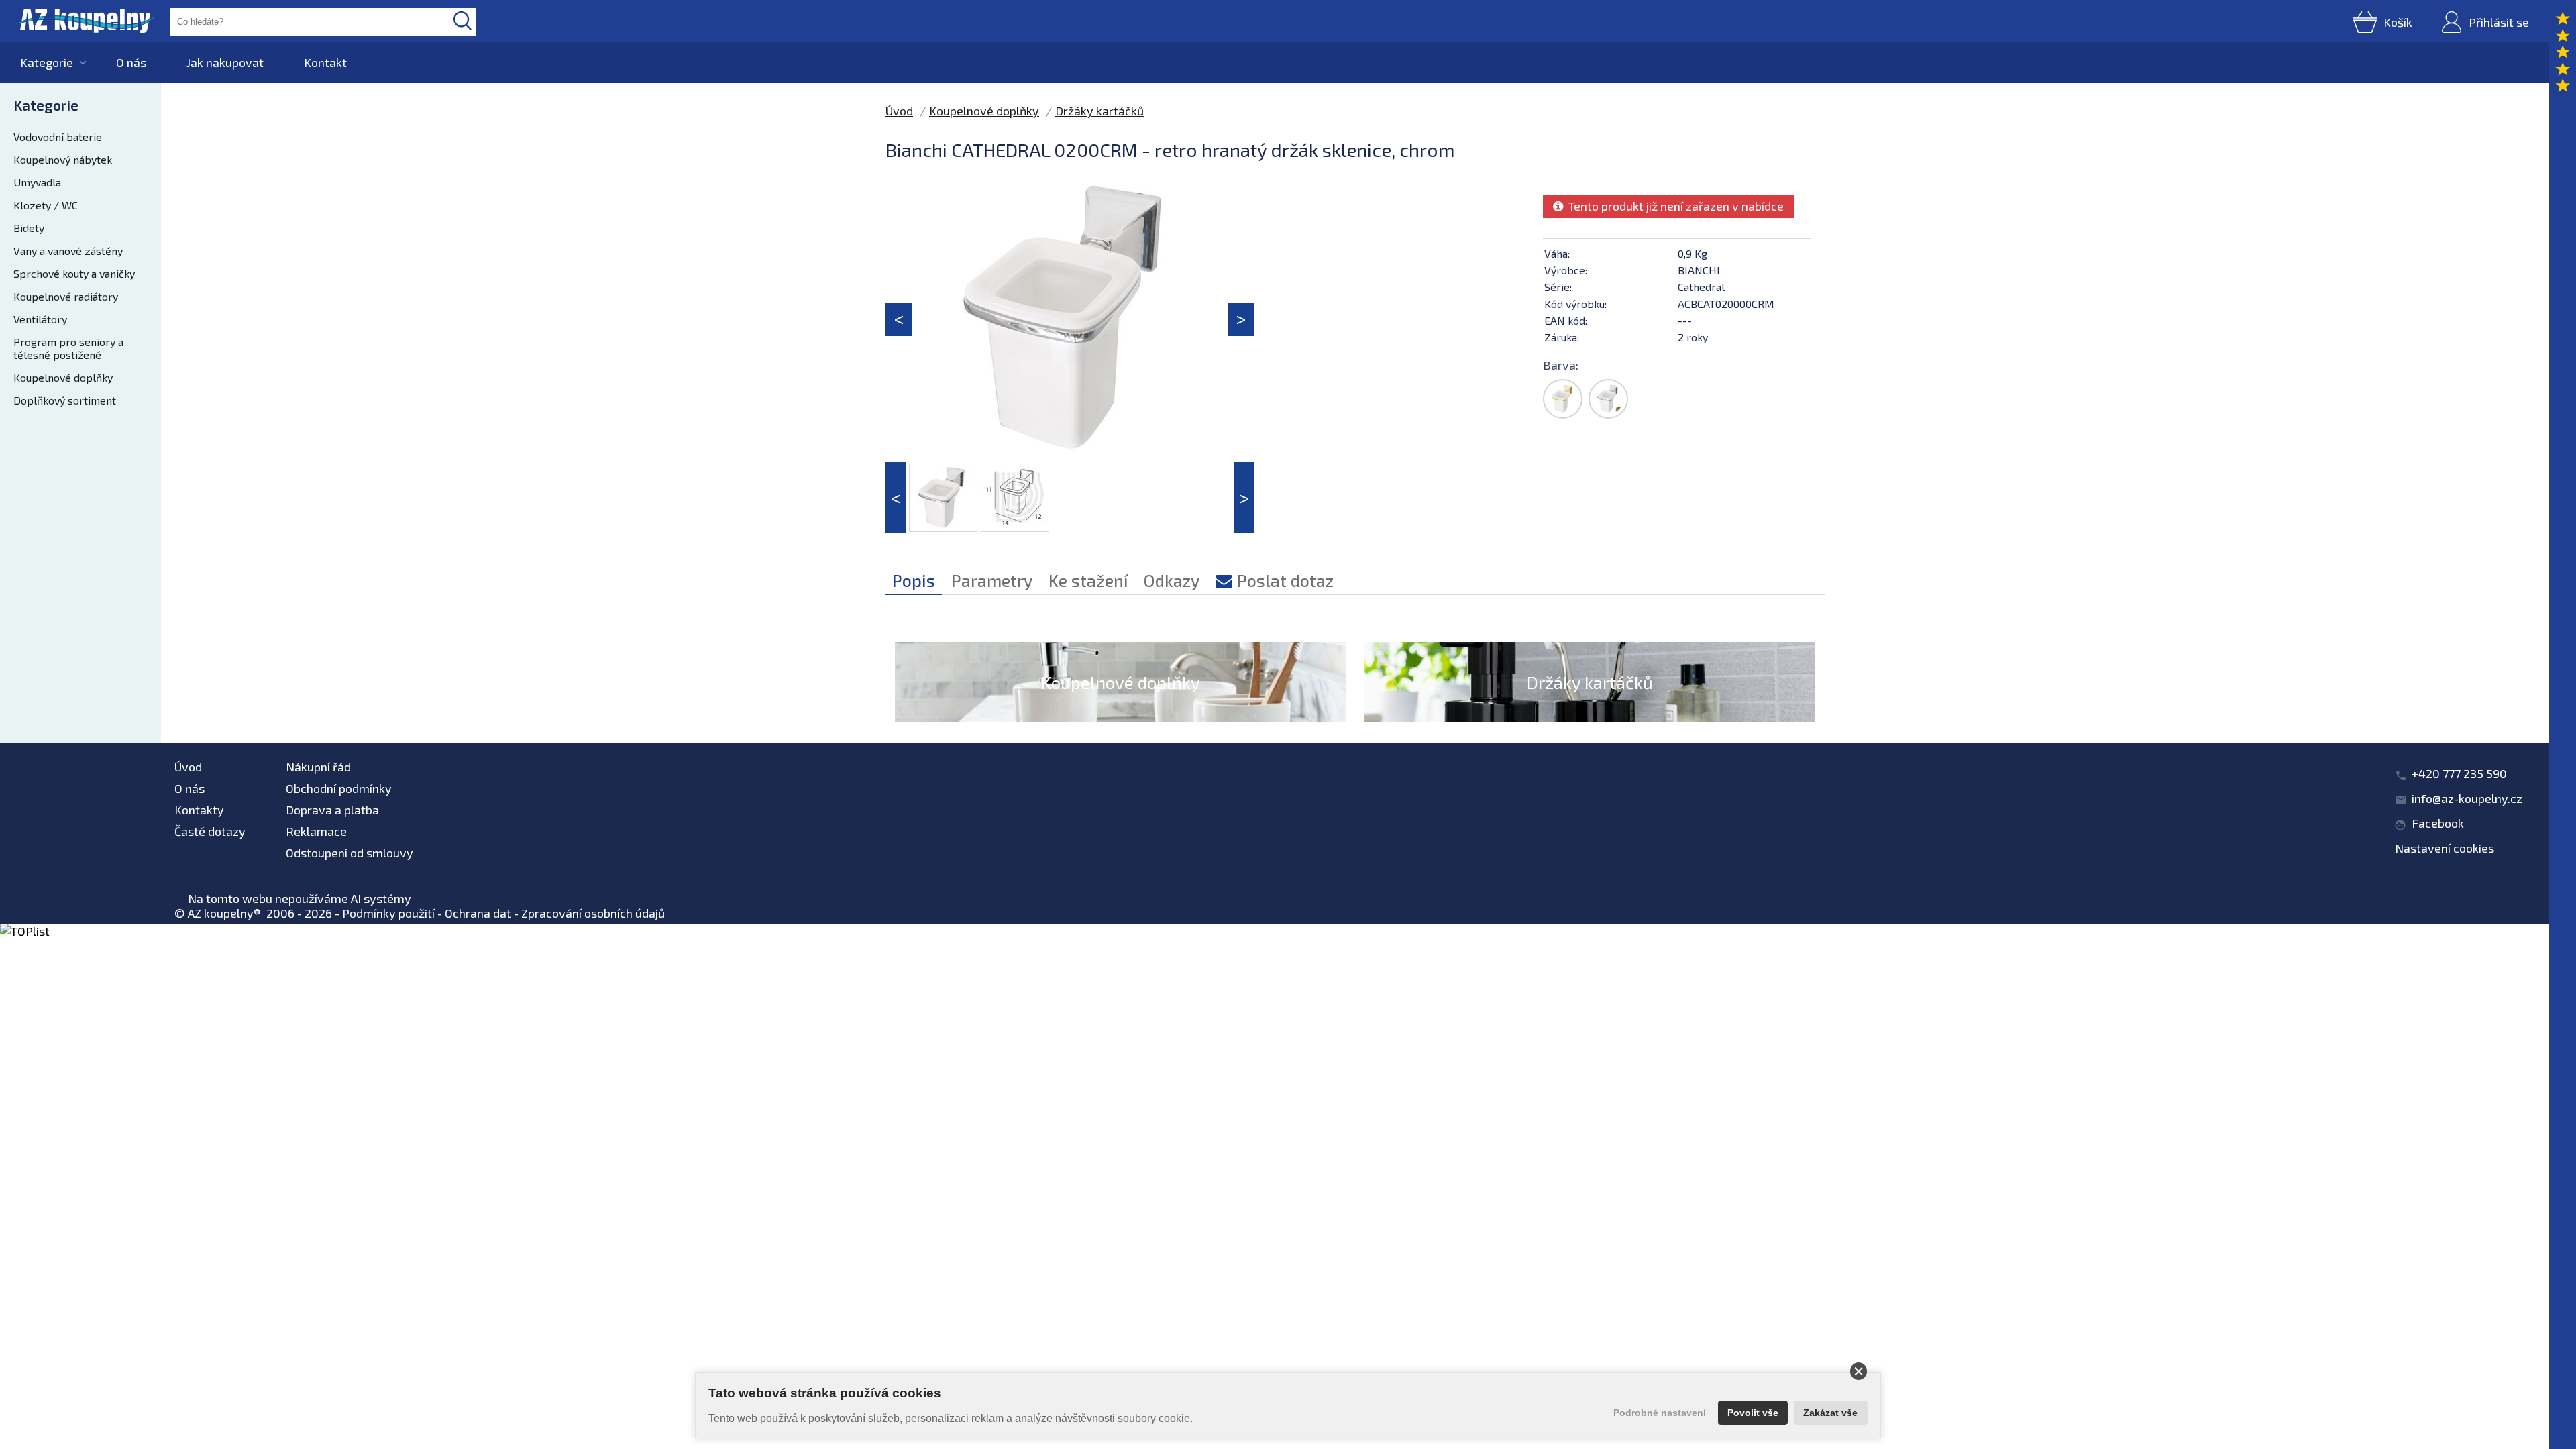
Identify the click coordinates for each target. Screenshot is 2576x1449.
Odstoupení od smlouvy (350, 853)
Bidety (29, 228)
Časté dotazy (210, 831)
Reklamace (316, 831)
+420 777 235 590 (2459, 773)
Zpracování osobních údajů (593, 913)
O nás (131, 62)
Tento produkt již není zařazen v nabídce (1673, 206)
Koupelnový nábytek (63, 159)
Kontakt (325, 62)
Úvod (899, 111)
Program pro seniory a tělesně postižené (68, 348)
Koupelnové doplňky (63, 377)
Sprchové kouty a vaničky (74, 273)
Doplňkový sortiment (65, 400)
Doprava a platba (332, 810)
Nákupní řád (318, 767)
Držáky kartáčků (1099, 111)
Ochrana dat (478, 913)
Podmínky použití (388, 913)
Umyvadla (37, 182)
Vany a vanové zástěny (68, 251)
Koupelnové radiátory (66, 296)
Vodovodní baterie (58, 137)
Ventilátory (40, 319)
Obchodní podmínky (339, 788)
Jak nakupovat (225, 62)
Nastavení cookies (2445, 848)
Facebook (2438, 823)
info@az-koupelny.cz (2467, 798)
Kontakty (199, 810)
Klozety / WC (46, 205)
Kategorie (47, 62)
